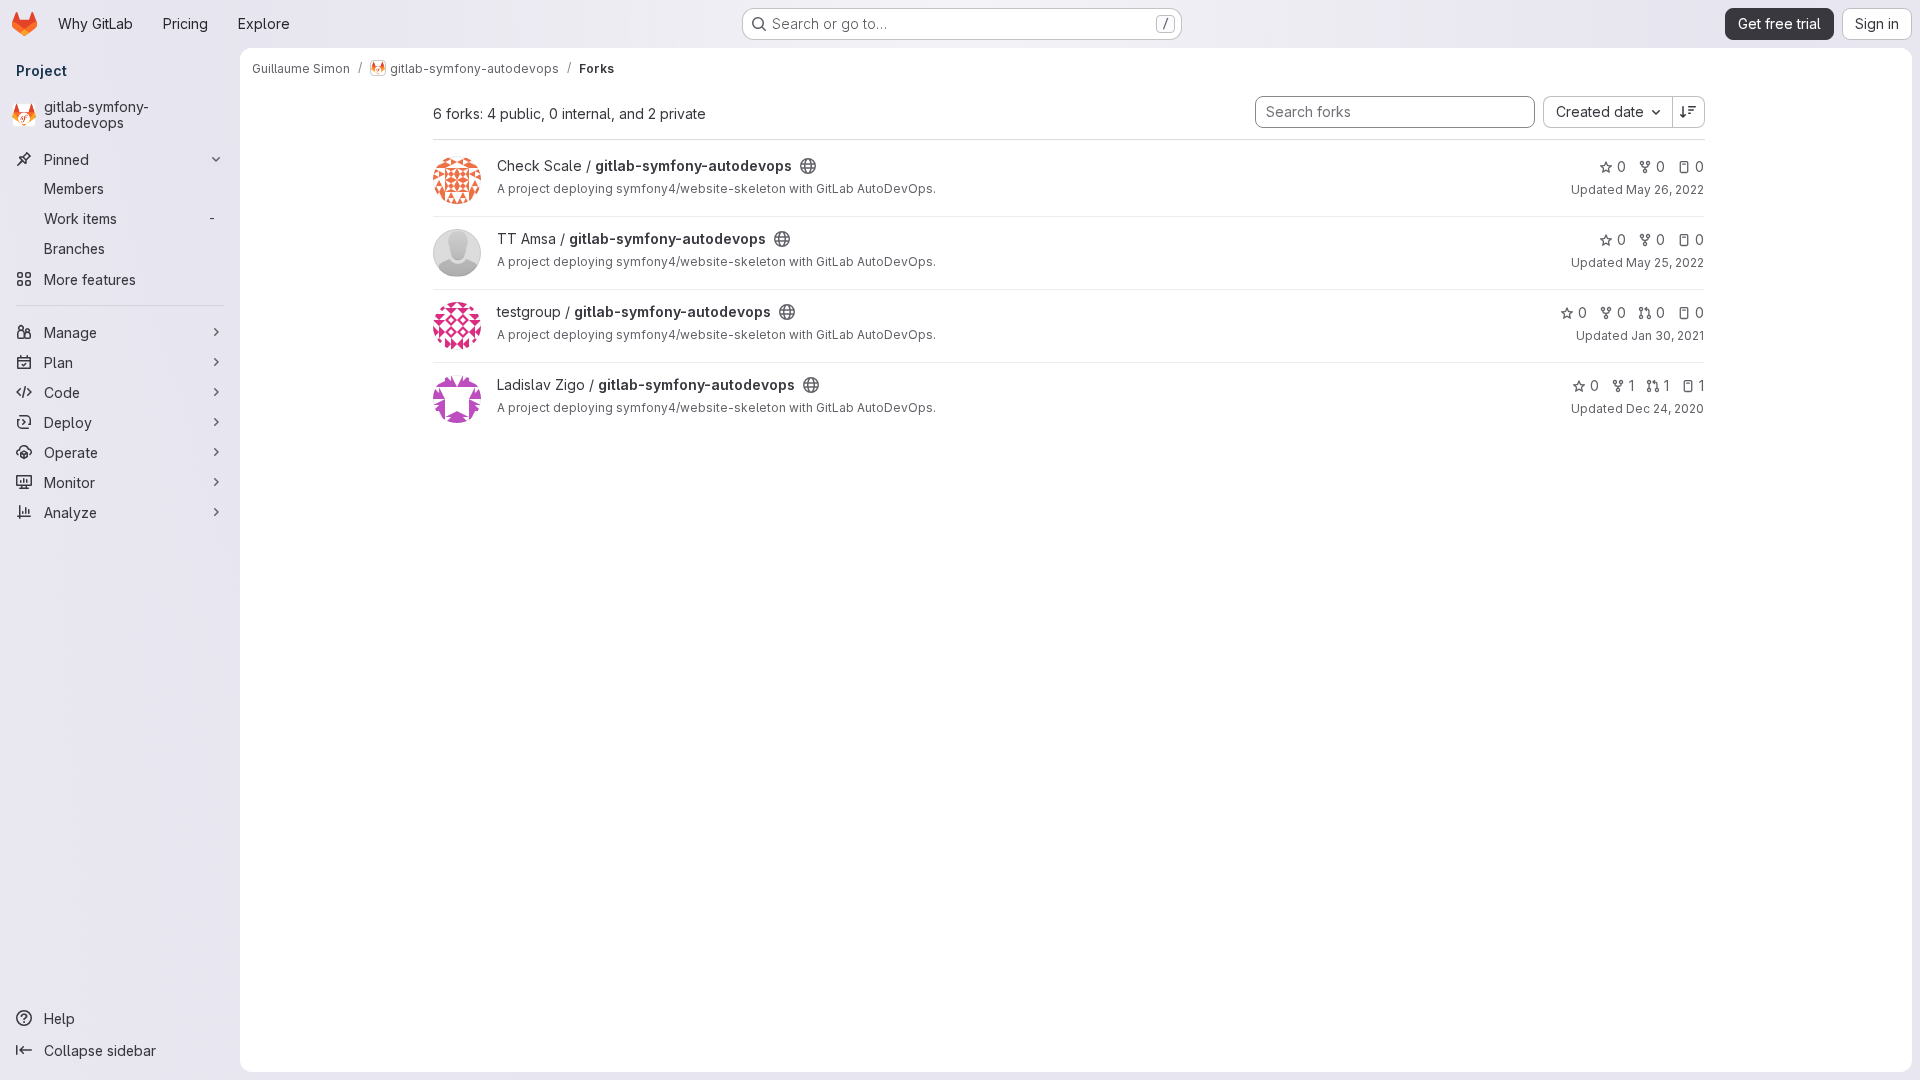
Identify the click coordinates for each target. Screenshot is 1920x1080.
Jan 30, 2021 (1667, 335)
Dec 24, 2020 (1665, 408)
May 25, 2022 (1665, 262)
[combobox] (1607, 112)
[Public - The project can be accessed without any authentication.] (808, 166)
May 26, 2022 (1665, 189)
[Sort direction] (1689, 112)
